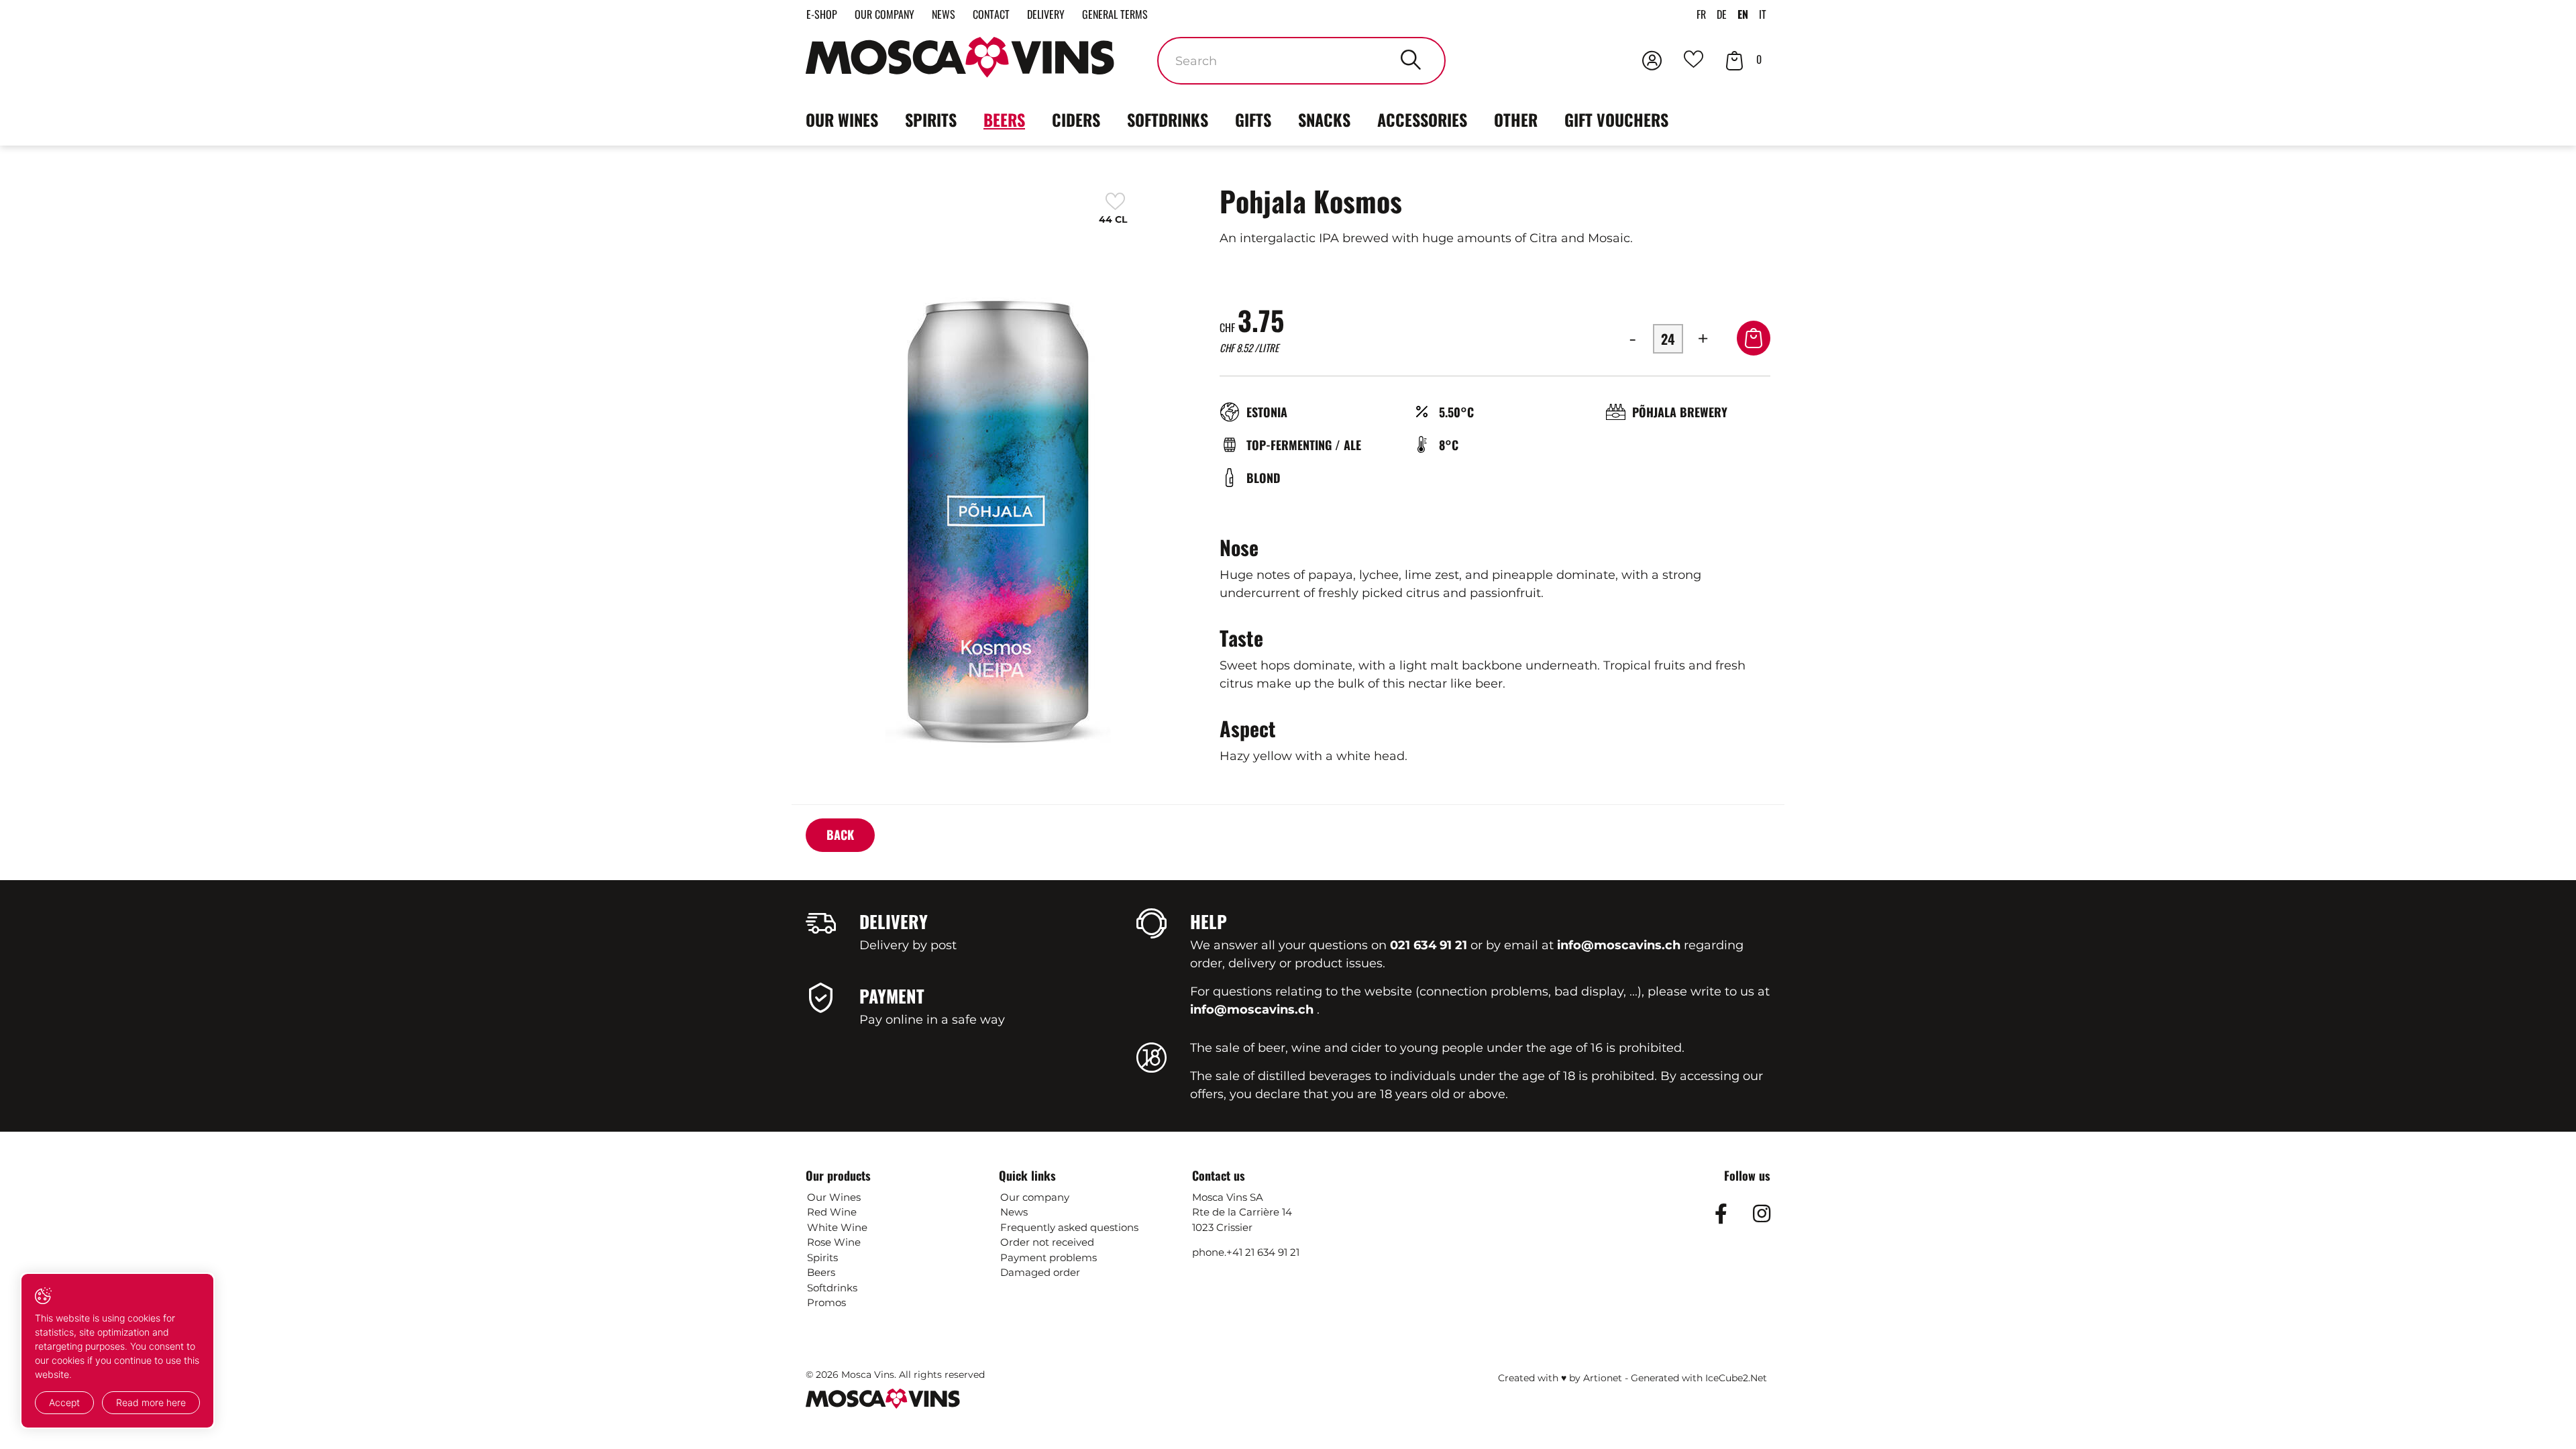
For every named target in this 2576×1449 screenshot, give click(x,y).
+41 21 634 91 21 (1263, 1252)
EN (1743, 14)
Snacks (1324, 119)
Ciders (1076, 119)
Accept (64, 1402)
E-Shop (822, 14)
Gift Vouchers (1616, 119)
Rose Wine (834, 1242)
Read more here (151, 1402)
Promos (826, 1302)
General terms (1115, 14)
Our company (884, 14)
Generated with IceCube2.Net (1699, 1378)
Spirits (931, 119)
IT (1763, 14)
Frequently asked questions (1069, 1227)
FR (1701, 14)
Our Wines (834, 1197)
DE (1722, 14)
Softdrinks (1168, 119)
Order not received (1047, 1242)
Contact (991, 14)
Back (840, 835)
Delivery (1046, 14)
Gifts (1253, 119)
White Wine (837, 1227)
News (944, 14)
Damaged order (1040, 1272)
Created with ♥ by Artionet (1560, 1378)
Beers (1004, 119)
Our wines (842, 119)
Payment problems (1049, 1257)
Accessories (1422, 119)
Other (1516, 119)
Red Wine (832, 1212)
